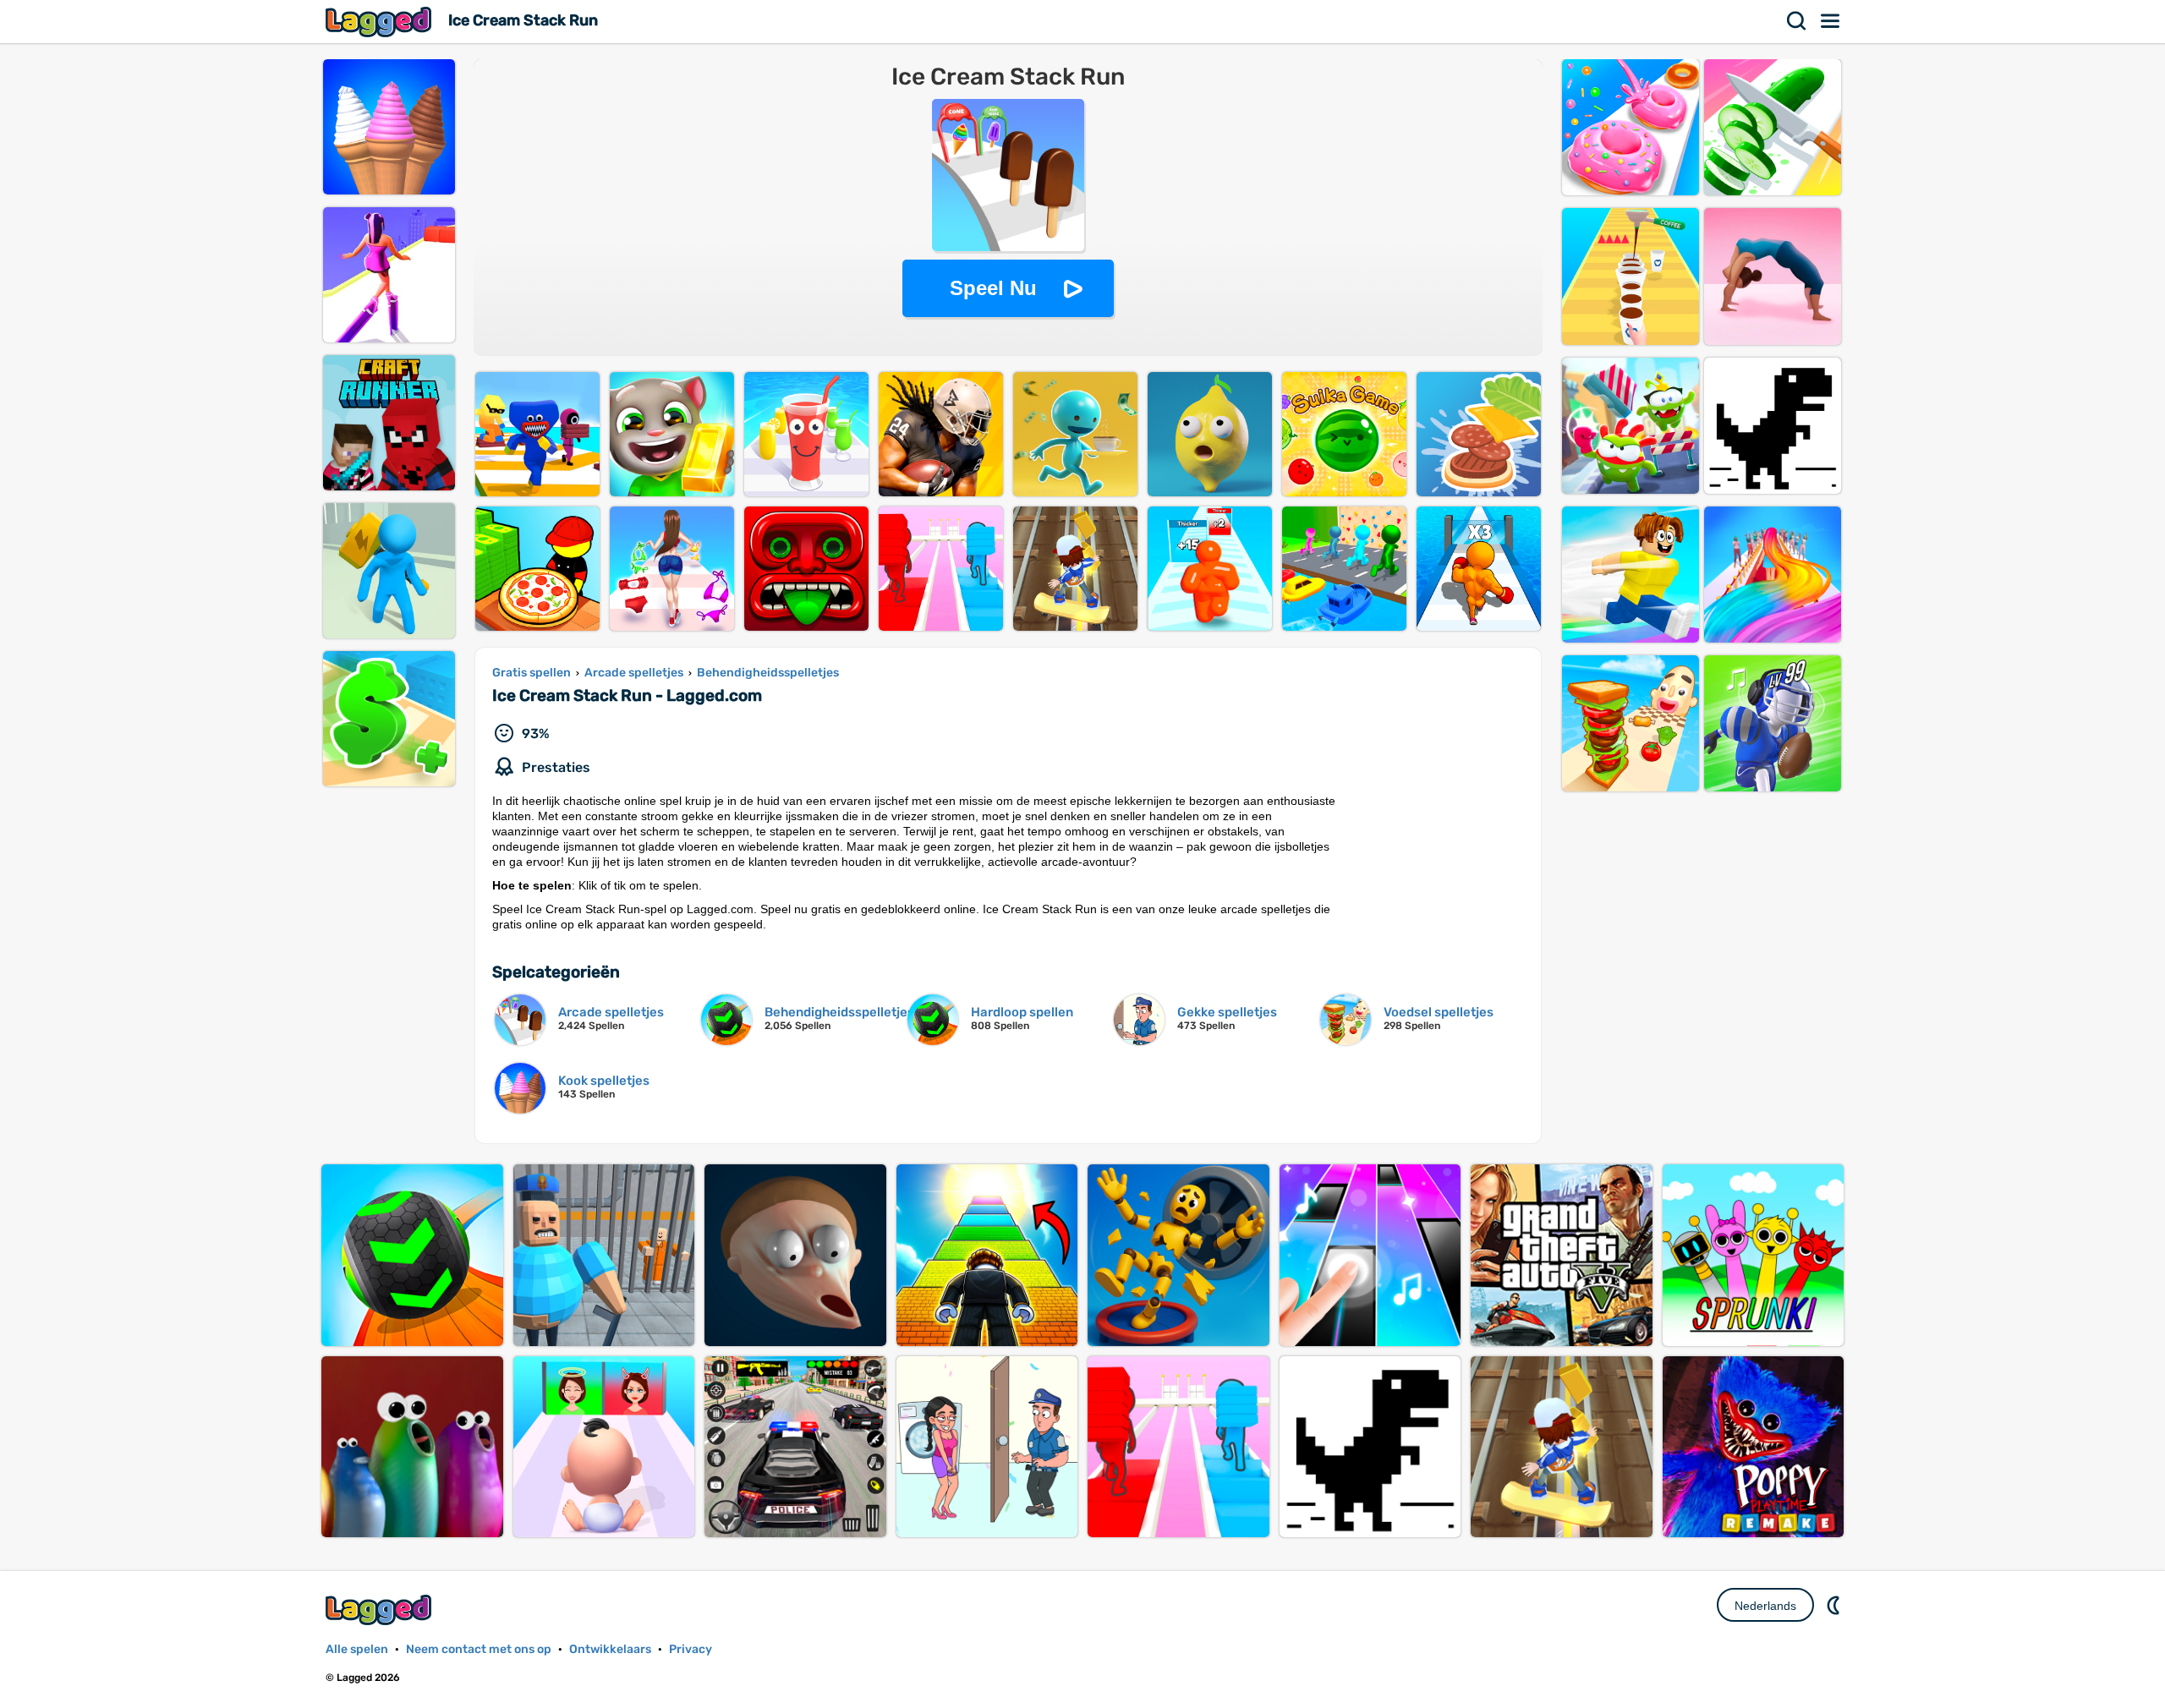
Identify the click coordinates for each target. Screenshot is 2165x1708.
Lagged (381, 22)
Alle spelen (357, 1649)
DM (1835, 1605)
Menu (1831, 21)
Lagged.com (381, 1609)
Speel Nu (993, 288)
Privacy (691, 1649)
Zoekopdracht (1797, 21)
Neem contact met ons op (479, 1649)
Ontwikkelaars (610, 1649)
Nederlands (1765, 1606)
